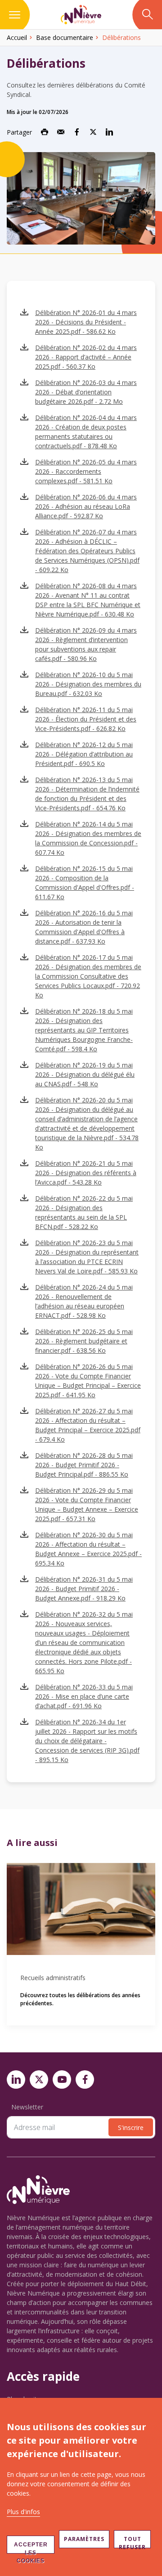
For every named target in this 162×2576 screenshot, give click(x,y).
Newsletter (27, 2107)
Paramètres (84, 2539)
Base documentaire (65, 37)
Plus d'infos (23, 2512)
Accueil (17, 37)
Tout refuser (132, 2542)
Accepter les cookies (31, 2548)
